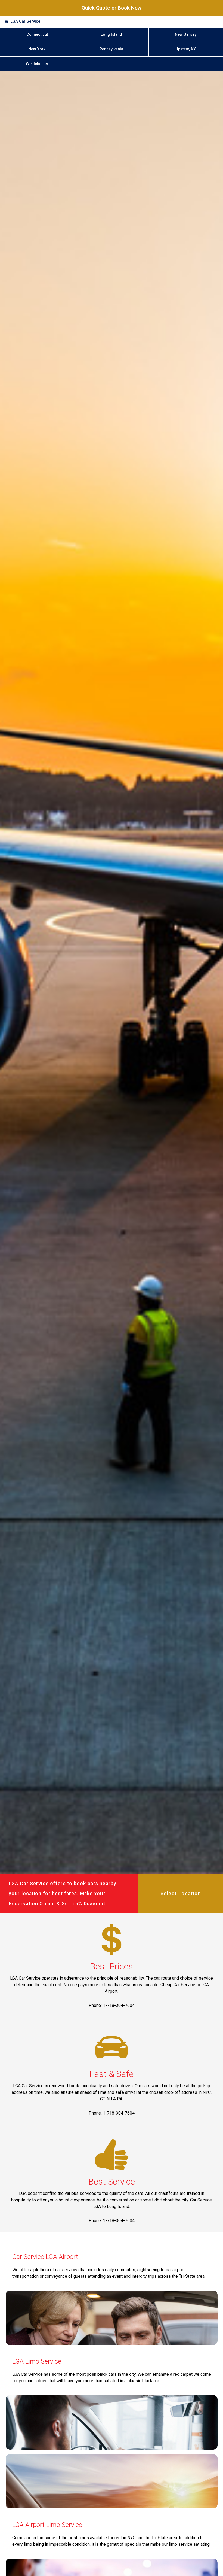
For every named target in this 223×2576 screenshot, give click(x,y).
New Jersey (186, 34)
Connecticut (37, 34)
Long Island (111, 34)
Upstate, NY (186, 49)
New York (37, 49)
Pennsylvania (111, 49)
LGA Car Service (25, 21)
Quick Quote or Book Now (112, 8)
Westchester (37, 64)
